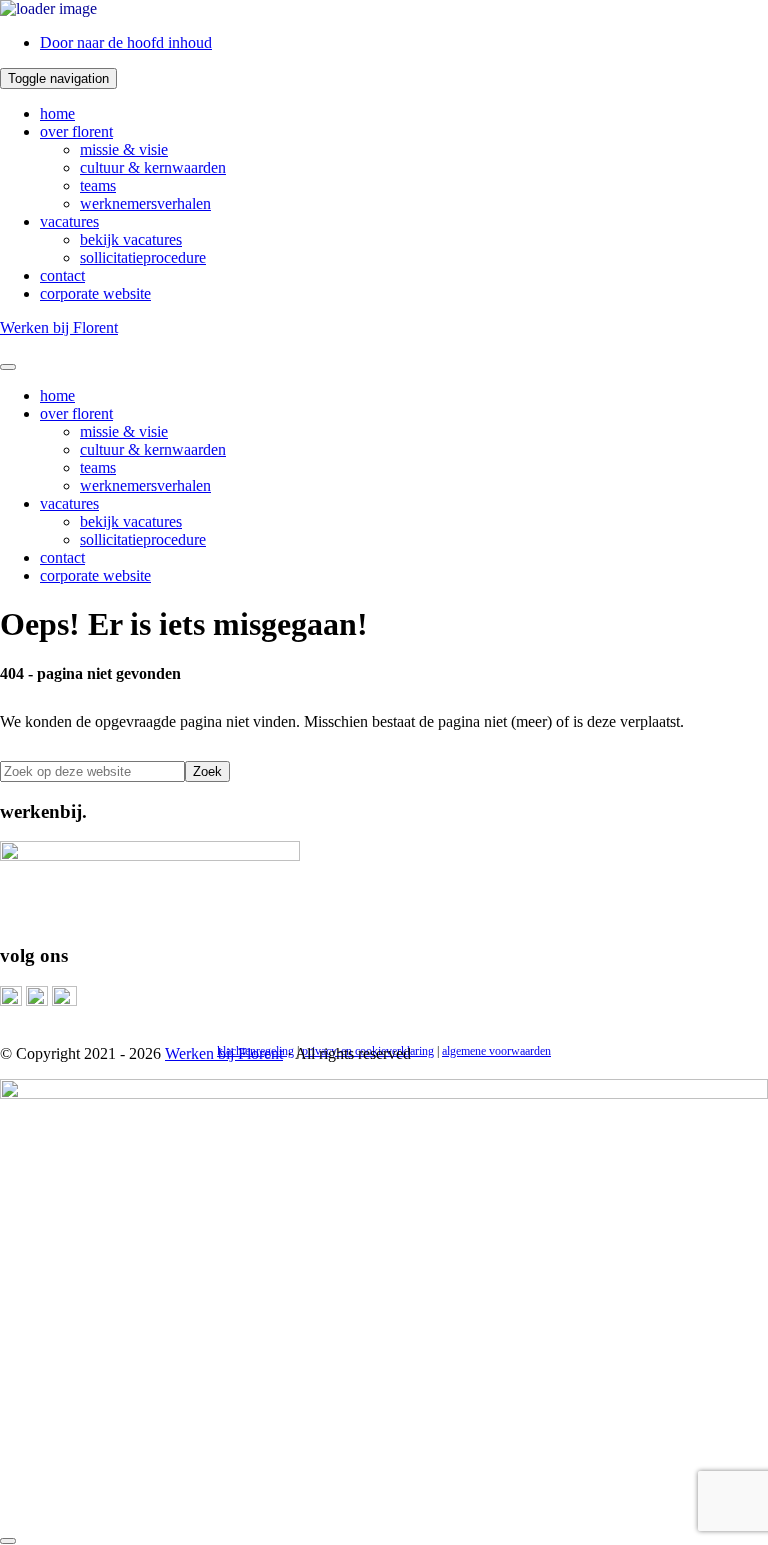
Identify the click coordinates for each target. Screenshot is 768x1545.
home (57, 113)
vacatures (69, 221)
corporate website (95, 293)
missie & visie (124, 149)
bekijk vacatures (131, 239)
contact (62, 275)
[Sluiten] (8, 1541)
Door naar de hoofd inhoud (126, 42)
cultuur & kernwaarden (153, 167)
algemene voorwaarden (496, 1051)
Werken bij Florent (59, 327)
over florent (76, 131)
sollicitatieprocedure (143, 257)
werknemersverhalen (145, 203)
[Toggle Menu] (8, 367)
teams (98, 185)
